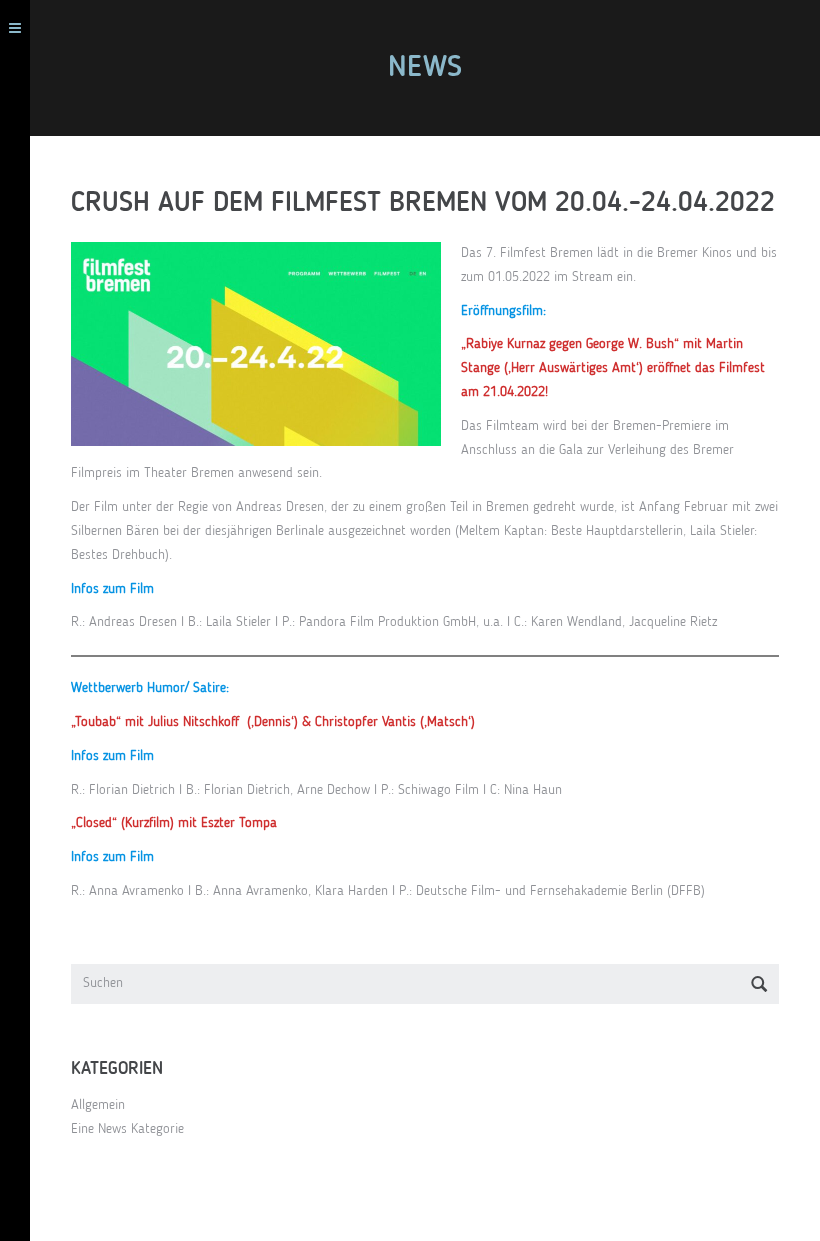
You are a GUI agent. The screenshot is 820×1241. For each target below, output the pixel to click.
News (425, 68)
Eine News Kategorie (127, 1129)
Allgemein (98, 1105)
